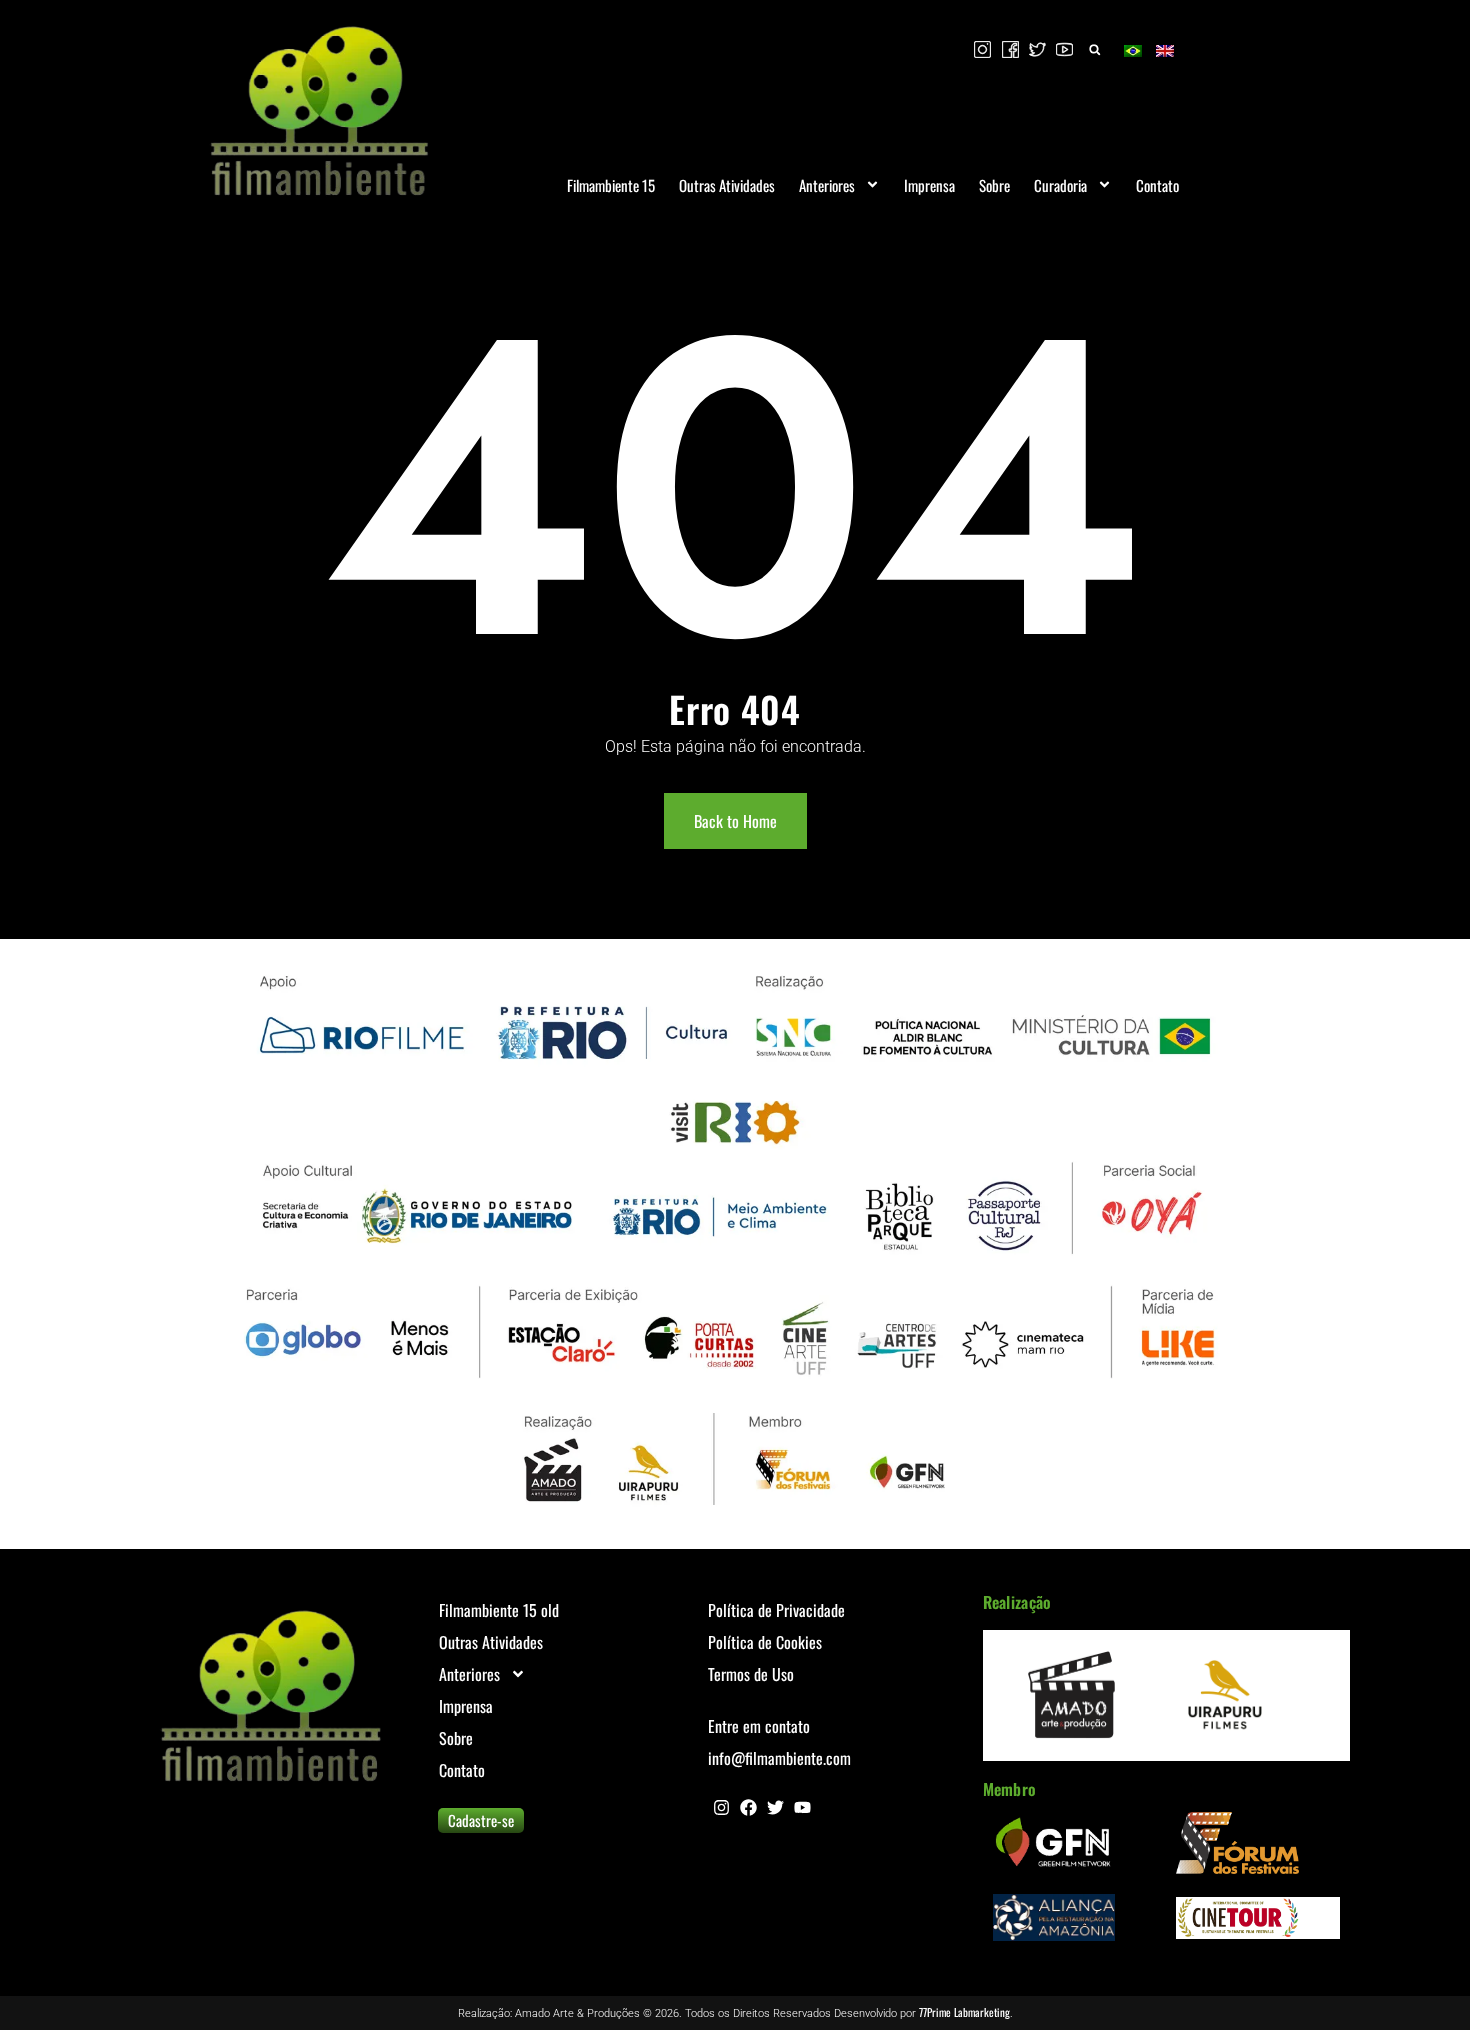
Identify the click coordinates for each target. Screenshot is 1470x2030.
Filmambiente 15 (611, 185)
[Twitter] (775, 1807)
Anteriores (827, 185)
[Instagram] (721, 1807)
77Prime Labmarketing (964, 2012)
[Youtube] (802, 1807)
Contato (1157, 185)
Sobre (994, 185)
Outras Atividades (727, 185)
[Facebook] (748, 1807)
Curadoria (1060, 185)
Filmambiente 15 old (499, 1610)
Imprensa (929, 185)
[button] (1094, 49)
